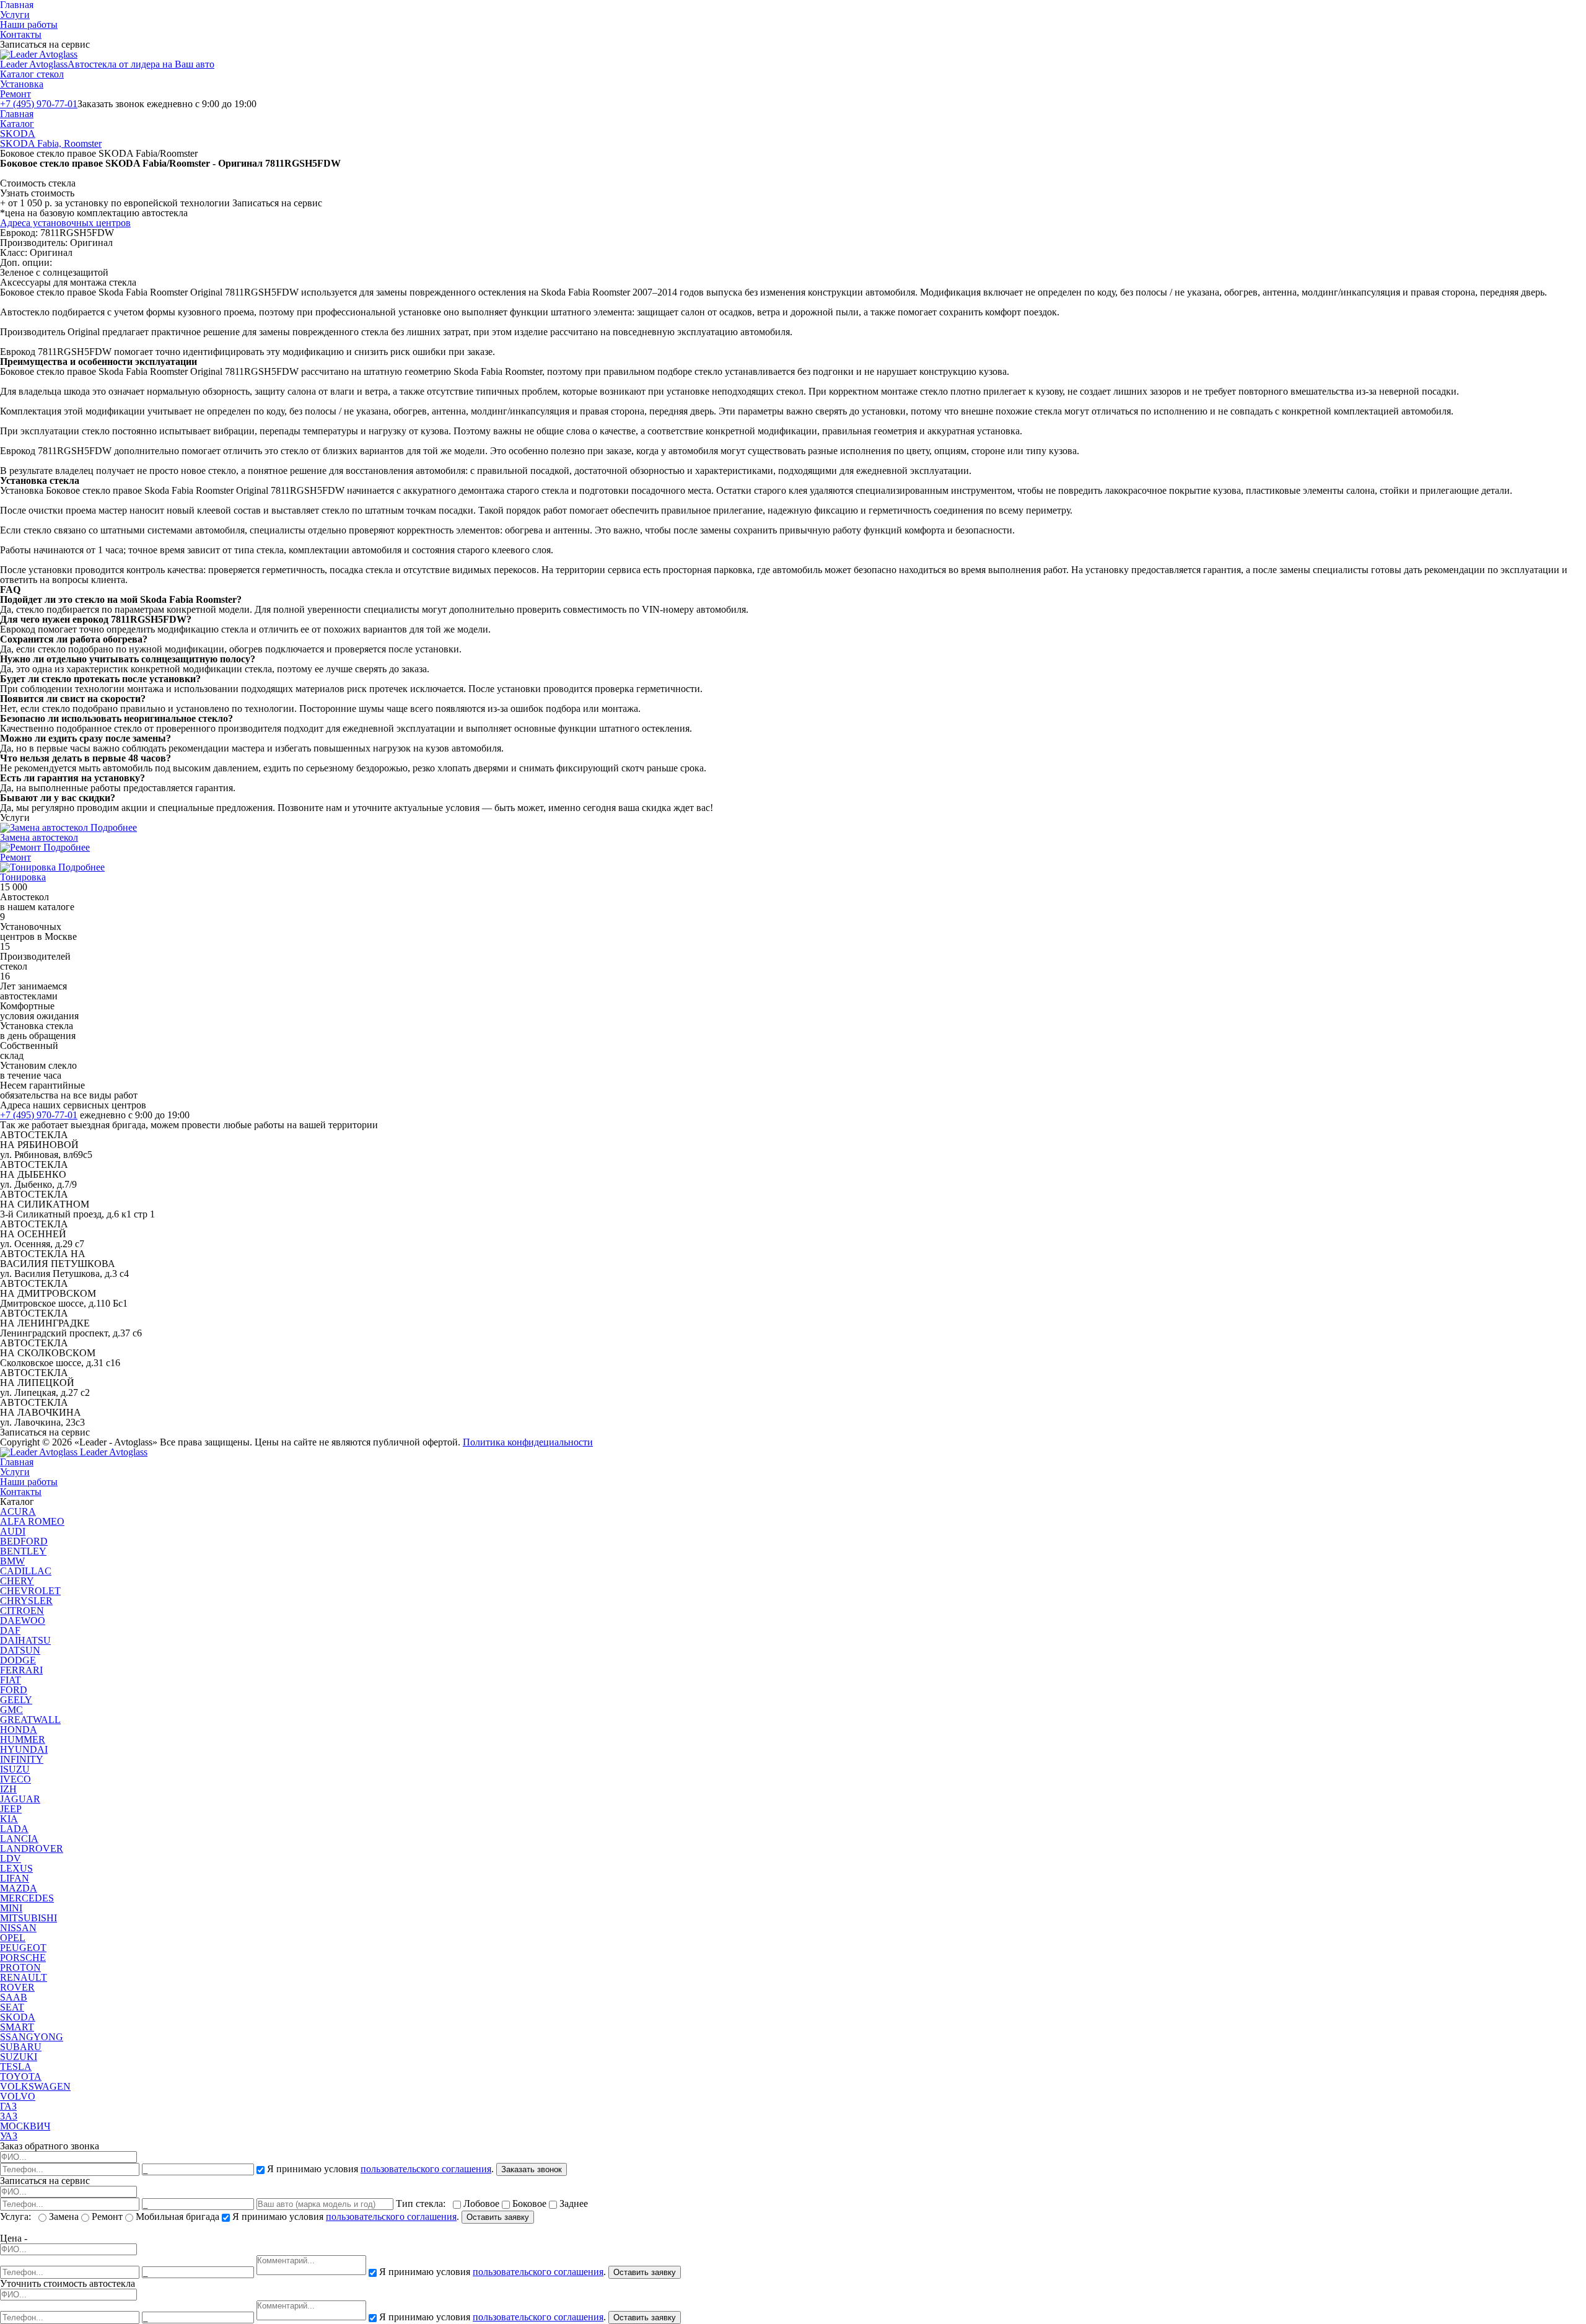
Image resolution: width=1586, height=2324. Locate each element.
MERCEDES (27, 1898)
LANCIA (19, 1839)
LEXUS (16, 1868)
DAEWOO (23, 1620)
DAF (10, 1630)
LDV (11, 1858)
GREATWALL (30, 1720)
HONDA (19, 1730)
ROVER (17, 1987)
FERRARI (21, 1670)
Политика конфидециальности (528, 1442)
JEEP (11, 1809)
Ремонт (15, 94)
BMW (12, 1561)
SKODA (18, 134)
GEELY (16, 1700)
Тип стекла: (423, 2203)
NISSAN (18, 1928)
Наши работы (29, 24)
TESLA (16, 2067)
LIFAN (15, 1878)
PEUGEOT (23, 1948)
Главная (17, 114)
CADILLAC (26, 1571)
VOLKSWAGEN (35, 2086)
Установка (22, 84)
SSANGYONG (32, 2037)
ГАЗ (8, 2106)
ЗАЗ (9, 2116)
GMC (11, 1710)
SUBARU (21, 2047)
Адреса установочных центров (65, 223)
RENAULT (24, 1977)
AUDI (13, 1531)
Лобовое (481, 2203)
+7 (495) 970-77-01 (39, 104)
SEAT (12, 2007)
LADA (14, 1829)
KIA (9, 1819)
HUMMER (23, 1739)
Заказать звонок (532, 2169)
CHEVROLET (30, 1591)
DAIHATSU (25, 1640)
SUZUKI (19, 2057)
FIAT (11, 1680)
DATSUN (20, 1650)
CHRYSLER (26, 1601)
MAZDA (19, 1888)
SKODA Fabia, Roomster (51, 143)
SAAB (14, 1997)
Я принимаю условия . (380, 2169)
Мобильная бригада (177, 2217)
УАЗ (9, 2136)
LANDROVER (32, 1848)
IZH (8, 1789)
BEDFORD (24, 1541)
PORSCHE (23, 1958)
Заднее (572, 2203)
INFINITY (22, 1759)
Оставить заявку (498, 2217)
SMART (17, 2027)
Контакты (21, 34)
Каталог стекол (32, 74)
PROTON (20, 1967)
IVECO (15, 1779)
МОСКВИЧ (25, 2126)
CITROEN (22, 1611)
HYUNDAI (24, 1749)
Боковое (529, 2203)
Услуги (15, 15)
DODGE (18, 1660)
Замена (64, 2217)
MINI (11, 1908)
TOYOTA (21, 2076)
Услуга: (18, 2217)
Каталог (17, 124)
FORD (14, 1690)
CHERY (17, 1581)
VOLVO (18, 2096)
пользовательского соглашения (426, 2169)
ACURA (18, 1511)
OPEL (13, 1938)
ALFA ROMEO (32, 1521)
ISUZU (15, 1769)
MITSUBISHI (28, 1918)
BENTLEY (23, 1551)
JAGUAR (20, 1799)
